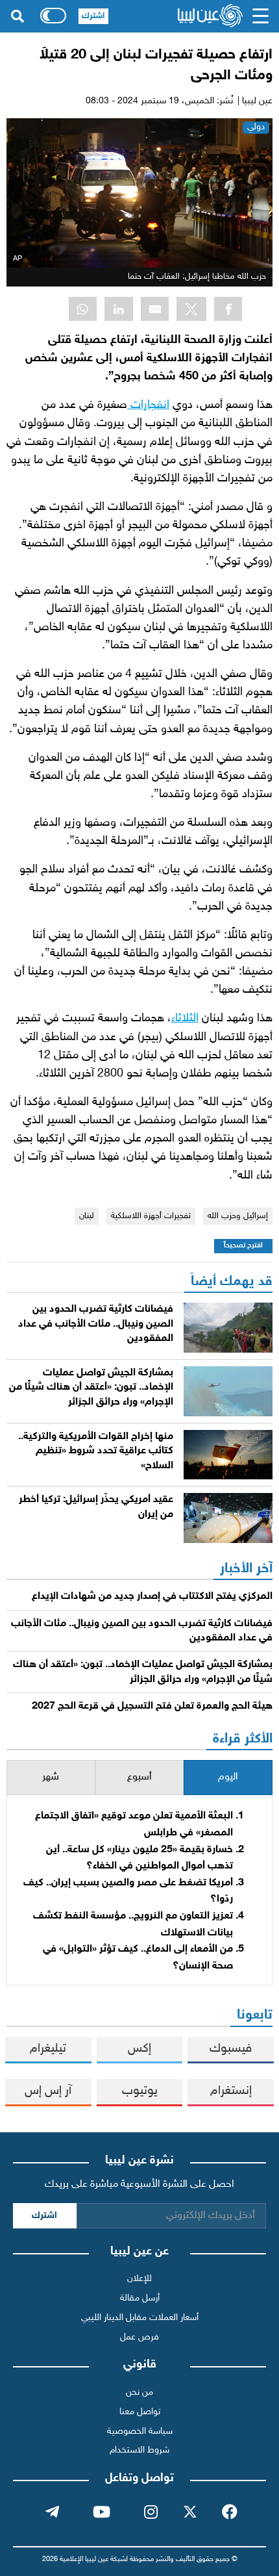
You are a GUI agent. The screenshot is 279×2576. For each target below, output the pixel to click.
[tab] (228, 1778)
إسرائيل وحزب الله (238, 1216)
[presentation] (228, 1778)
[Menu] (260, 16)
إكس (139, 2049)
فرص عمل (139, 2337)
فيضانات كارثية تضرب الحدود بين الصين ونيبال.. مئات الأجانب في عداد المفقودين (96, 1324)
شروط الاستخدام (139, 2450)
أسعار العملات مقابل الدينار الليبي (140, 2318)
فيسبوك (231, 2049)
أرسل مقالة (140, 2298)
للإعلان (139, 2279)
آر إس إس (48, 2091)
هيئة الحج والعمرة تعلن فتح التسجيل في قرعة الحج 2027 (152, 1706)
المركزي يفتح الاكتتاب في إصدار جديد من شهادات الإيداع (152, 1597)
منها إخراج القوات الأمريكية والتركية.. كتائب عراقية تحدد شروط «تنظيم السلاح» (96, 1451)
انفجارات (148, 405)
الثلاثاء (185, 1018)
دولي (256, 127)
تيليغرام (48, 2049)
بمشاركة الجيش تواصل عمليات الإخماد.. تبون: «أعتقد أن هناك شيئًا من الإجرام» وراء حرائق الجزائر (91, 1388)
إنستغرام (231, 2091)
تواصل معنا (140, 2412)
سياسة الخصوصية (140, 2431)
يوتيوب (140, 2091)
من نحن (139, 2392)
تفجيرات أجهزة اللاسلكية (151, 1216)
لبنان (87, 1216)
